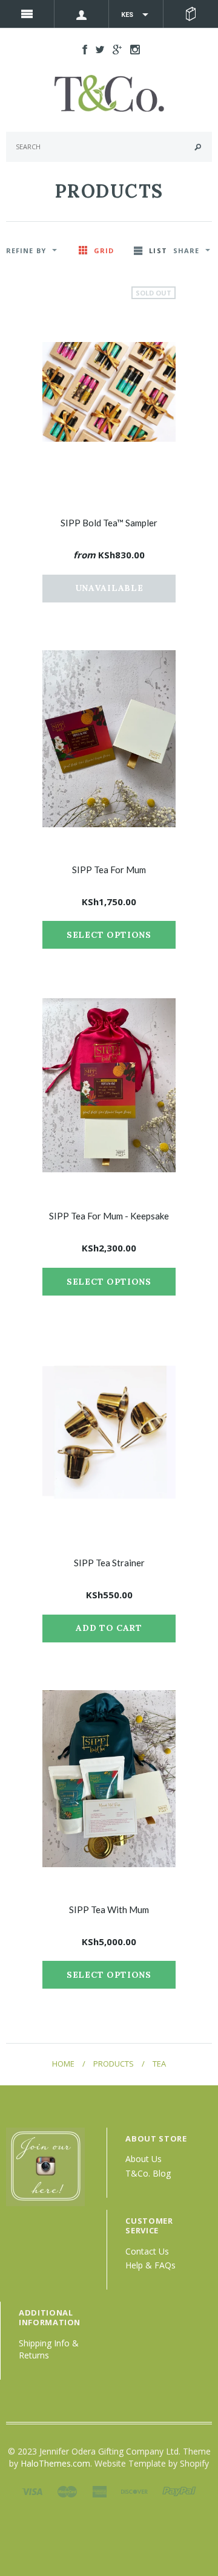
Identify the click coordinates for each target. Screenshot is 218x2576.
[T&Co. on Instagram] (132, 49)
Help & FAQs (150, 2265)
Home (63, 2064)
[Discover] (134, 2490)
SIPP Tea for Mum (109, 870)
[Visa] (32, 2490)
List (158, 250)
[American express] (99, 2490)
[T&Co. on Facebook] (82, 49)
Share (187, 250)
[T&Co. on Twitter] (97, 49)
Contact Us (147, 2251)
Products (114, 2064)
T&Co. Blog (148, 2173)
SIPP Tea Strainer (109, 1563)
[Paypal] (179, 2490)
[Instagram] (45, 2166)
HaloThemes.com (55, 2463)
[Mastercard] (67, 2490)
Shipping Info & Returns (49, 2349)
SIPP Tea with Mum (109, 1909)
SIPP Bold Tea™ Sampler (109, 523)
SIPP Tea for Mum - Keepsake (109, 1216)
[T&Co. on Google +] (114, 49)
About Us (144, 2159)
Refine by (26, 250)
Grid (104, 250)
